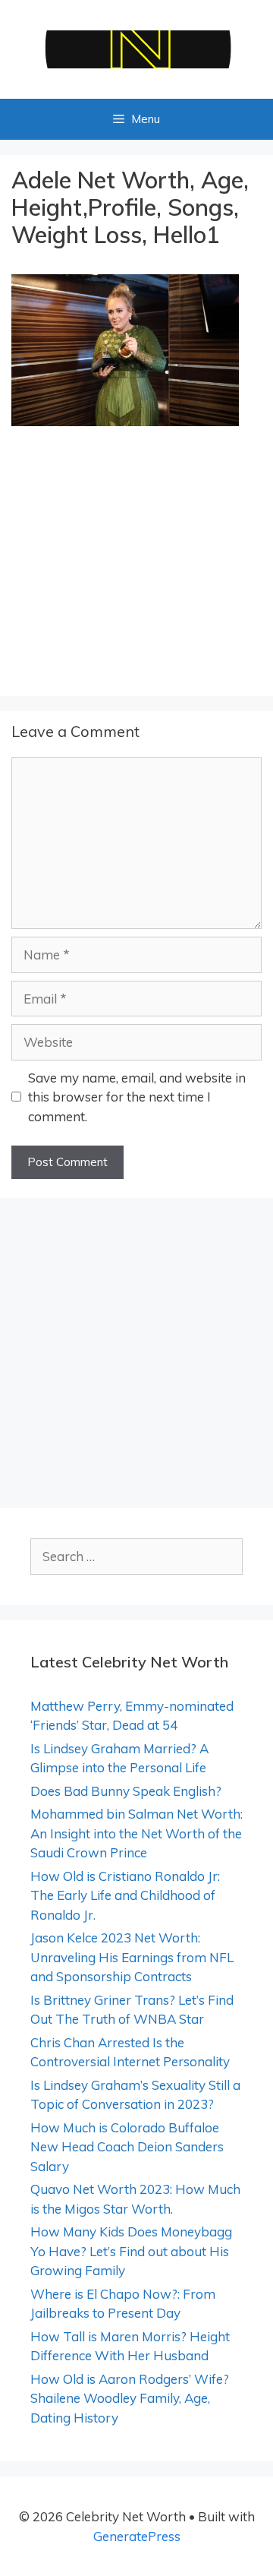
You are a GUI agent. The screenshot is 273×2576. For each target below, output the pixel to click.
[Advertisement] (136, 564)
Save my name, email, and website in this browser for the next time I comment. (137, 1097)
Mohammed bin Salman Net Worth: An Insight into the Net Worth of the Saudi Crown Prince (136, 1833)
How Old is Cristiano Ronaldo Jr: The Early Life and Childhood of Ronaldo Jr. (125, 1895)
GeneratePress (137, 2536)
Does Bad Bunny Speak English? (126, 1791)
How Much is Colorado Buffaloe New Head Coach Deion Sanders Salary (127, 2147)
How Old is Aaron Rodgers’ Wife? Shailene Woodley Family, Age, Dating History (130, 2398)
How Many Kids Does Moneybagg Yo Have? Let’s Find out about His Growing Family (131, 2251)
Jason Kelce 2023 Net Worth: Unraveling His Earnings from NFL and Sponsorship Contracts (132, 1957)
